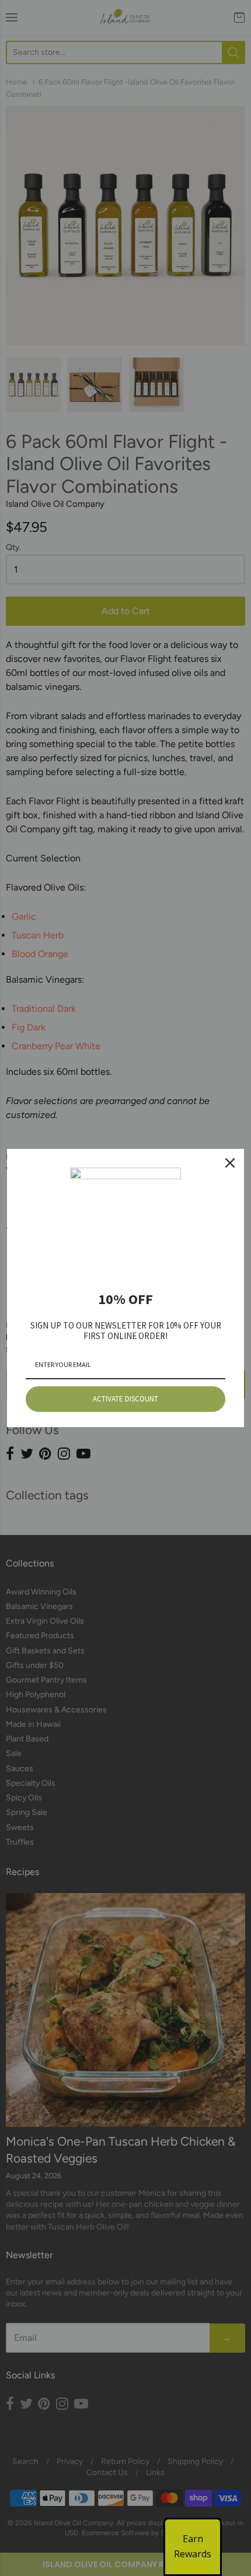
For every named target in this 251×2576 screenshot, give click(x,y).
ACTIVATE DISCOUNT (125, 1399)
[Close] (230, 1163)
